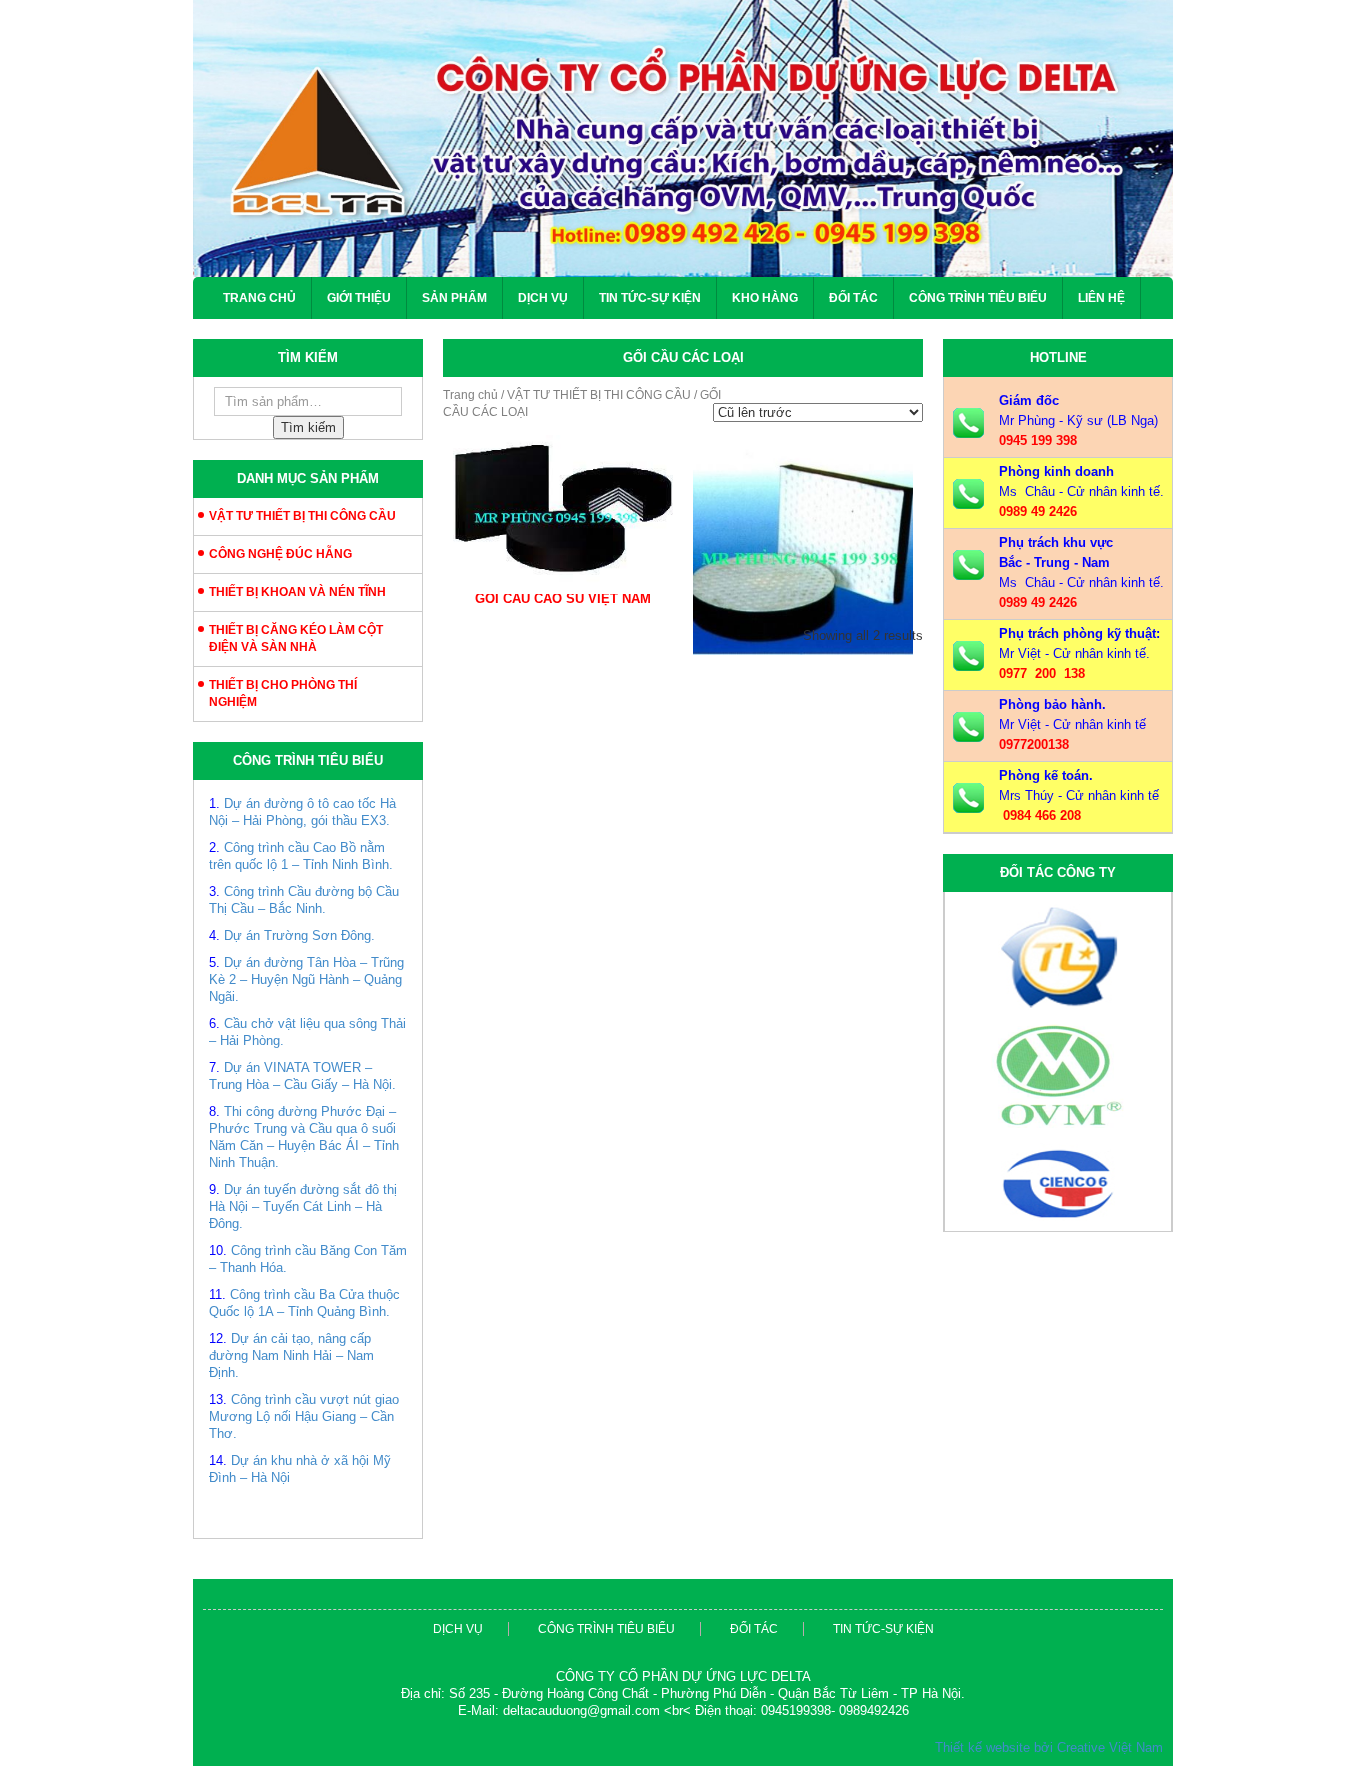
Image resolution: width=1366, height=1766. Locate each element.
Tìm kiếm (308, 427)
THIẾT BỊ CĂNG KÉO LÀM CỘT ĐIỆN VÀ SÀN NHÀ (296, 638)
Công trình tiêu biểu (978, 298)
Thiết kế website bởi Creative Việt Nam (1049, 1747)
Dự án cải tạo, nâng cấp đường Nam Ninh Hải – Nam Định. (291, 1355)
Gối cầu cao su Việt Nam (563, 598)
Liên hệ (1101, 298)
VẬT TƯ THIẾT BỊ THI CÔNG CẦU (302, 516)
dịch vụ (458, 1629)
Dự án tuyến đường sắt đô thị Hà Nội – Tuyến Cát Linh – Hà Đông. (303, 1206)
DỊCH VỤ (543, 298)
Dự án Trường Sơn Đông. (299, 935)
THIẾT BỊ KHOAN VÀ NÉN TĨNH (297, 592)
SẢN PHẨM (454, 298)
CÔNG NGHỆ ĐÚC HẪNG (280, 554)
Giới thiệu (359, 298)
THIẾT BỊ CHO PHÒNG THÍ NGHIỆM (283, 693)
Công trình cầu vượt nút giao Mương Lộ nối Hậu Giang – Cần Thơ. (304, 1416)
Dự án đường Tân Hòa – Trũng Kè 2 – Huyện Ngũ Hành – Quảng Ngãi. (306, 979)
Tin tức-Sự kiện (650, 298)
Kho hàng (765, 298)
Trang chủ (259, 298)
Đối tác (853, 298)
